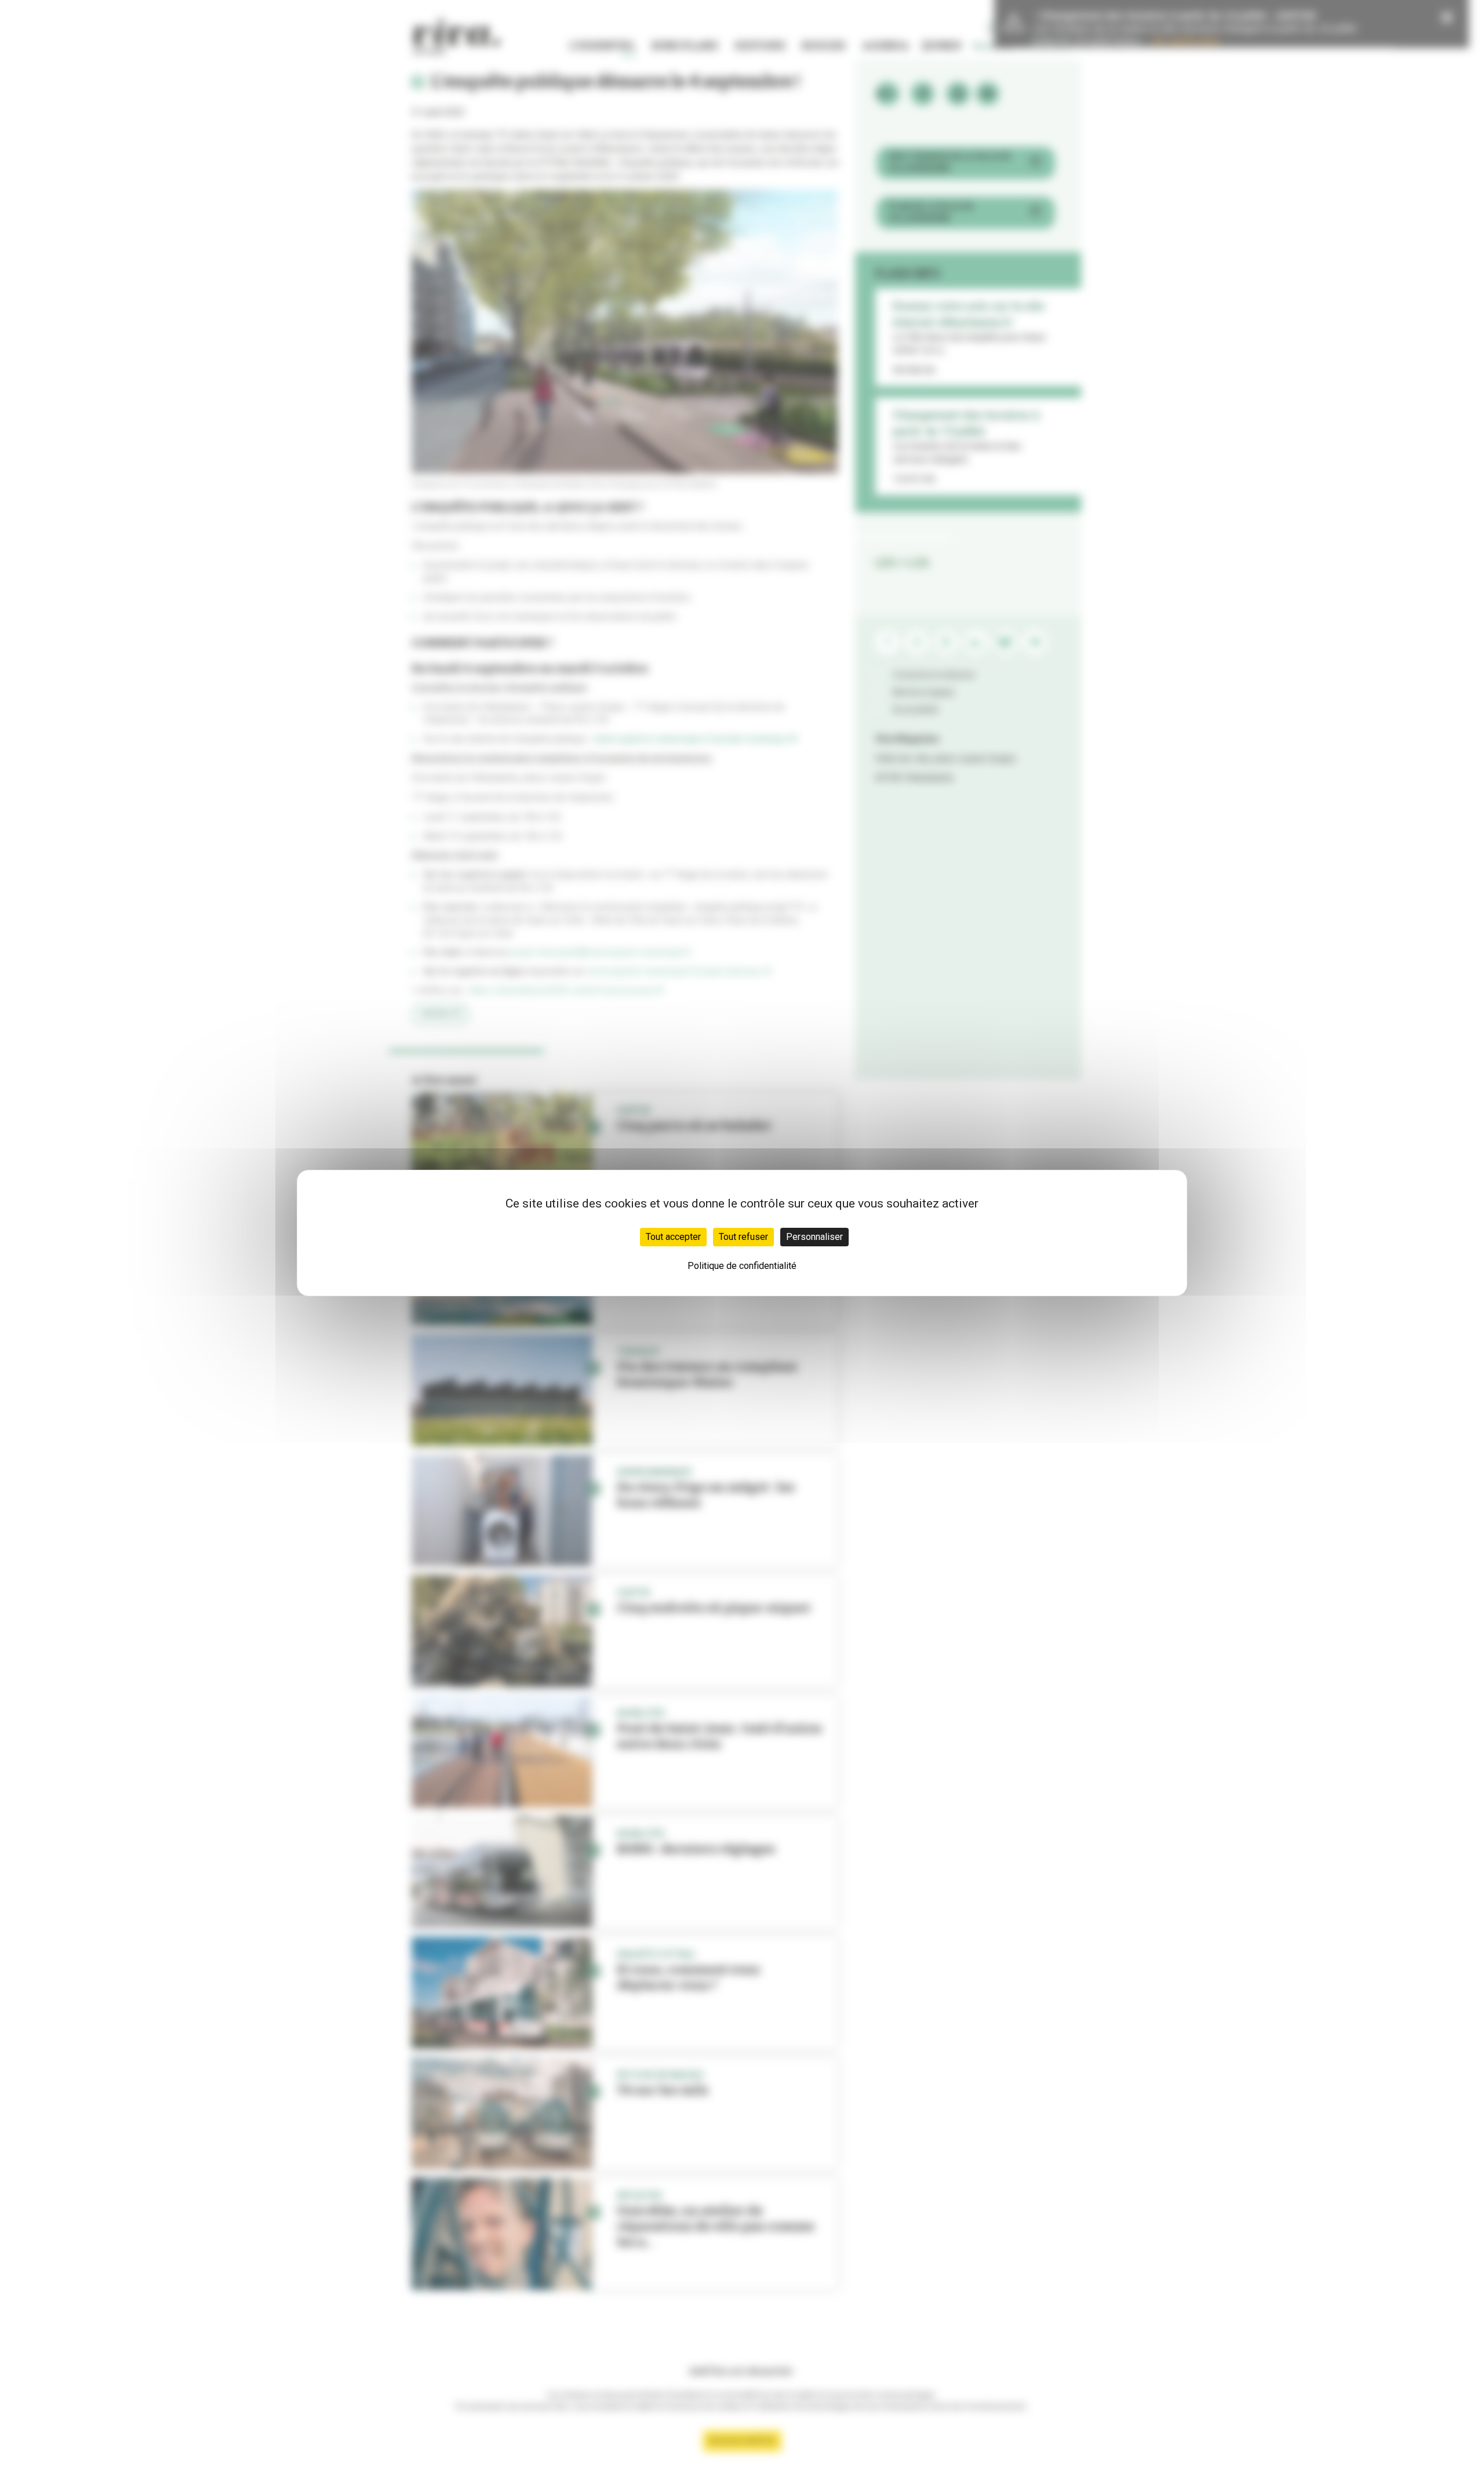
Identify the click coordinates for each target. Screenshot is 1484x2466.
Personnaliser (814, 1237)
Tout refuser (743, 1237)
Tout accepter (673, 1237)
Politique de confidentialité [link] (742, 1266)
